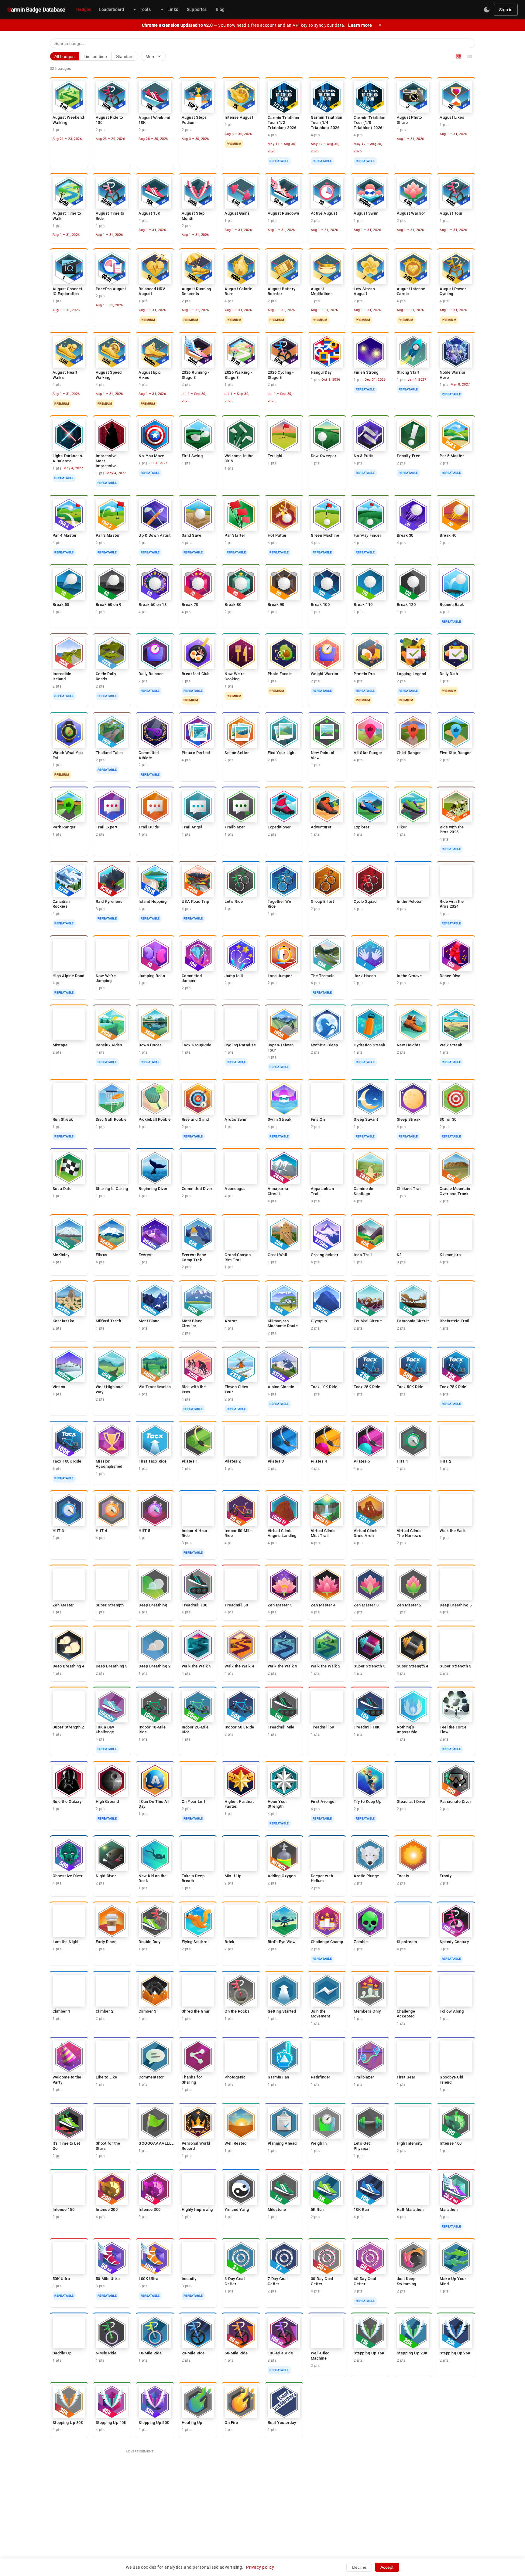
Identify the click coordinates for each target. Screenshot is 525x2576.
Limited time (95, 56)
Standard (125, 56)
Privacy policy (260, 2567)
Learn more (360, 25)
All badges (64, 56)
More (154, 56)
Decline (359, 2567)
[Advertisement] (262, 2499)
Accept (387, 2567)
